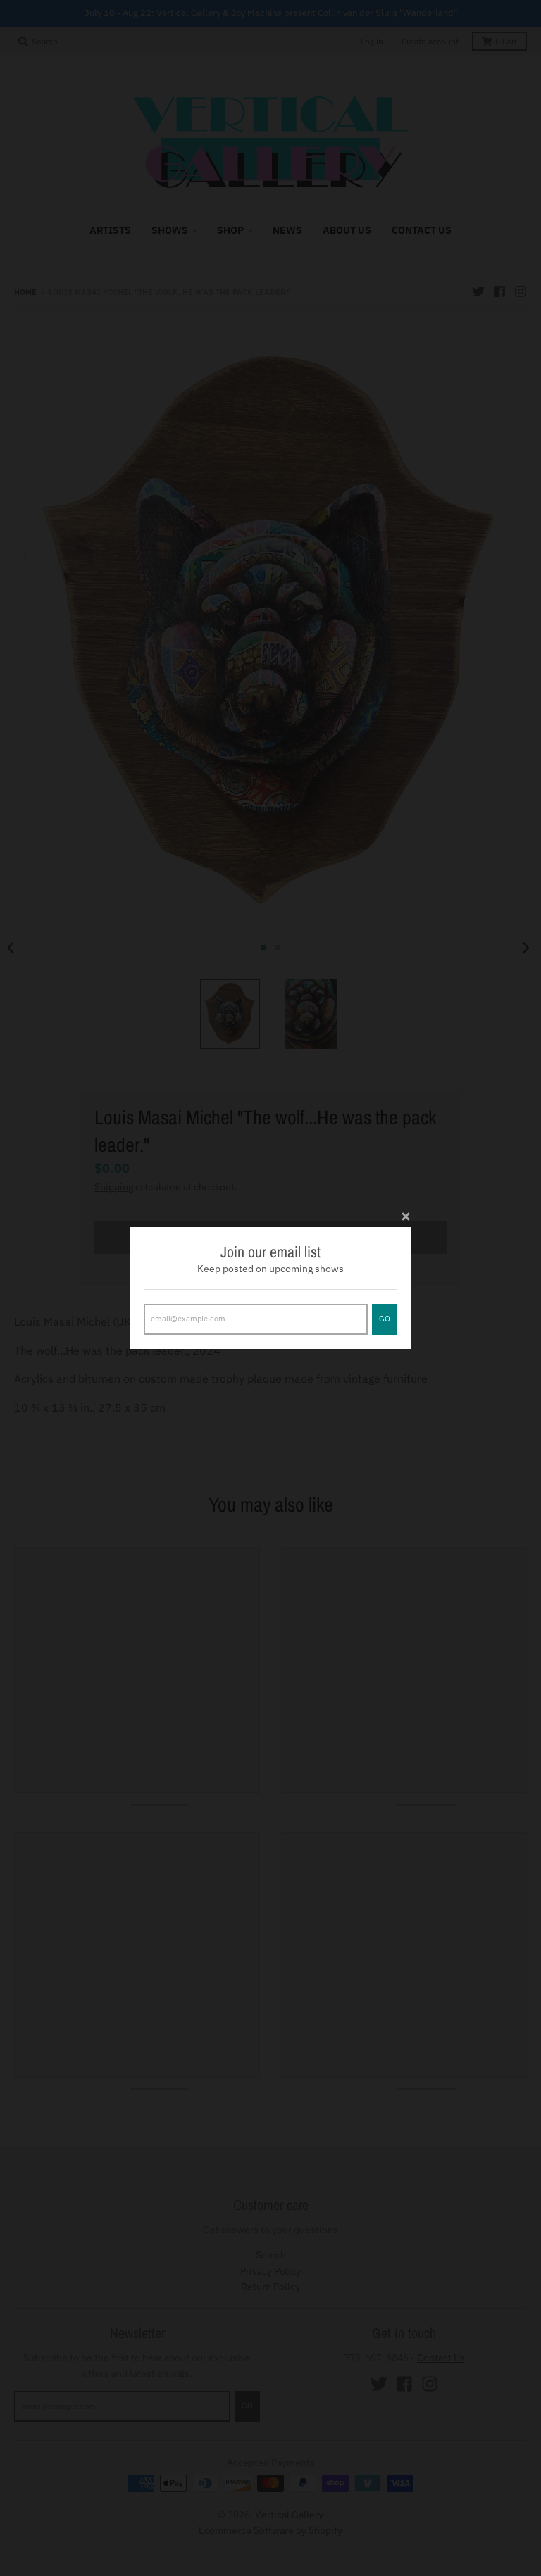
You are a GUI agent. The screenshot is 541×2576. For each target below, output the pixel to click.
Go (385, 1319)
